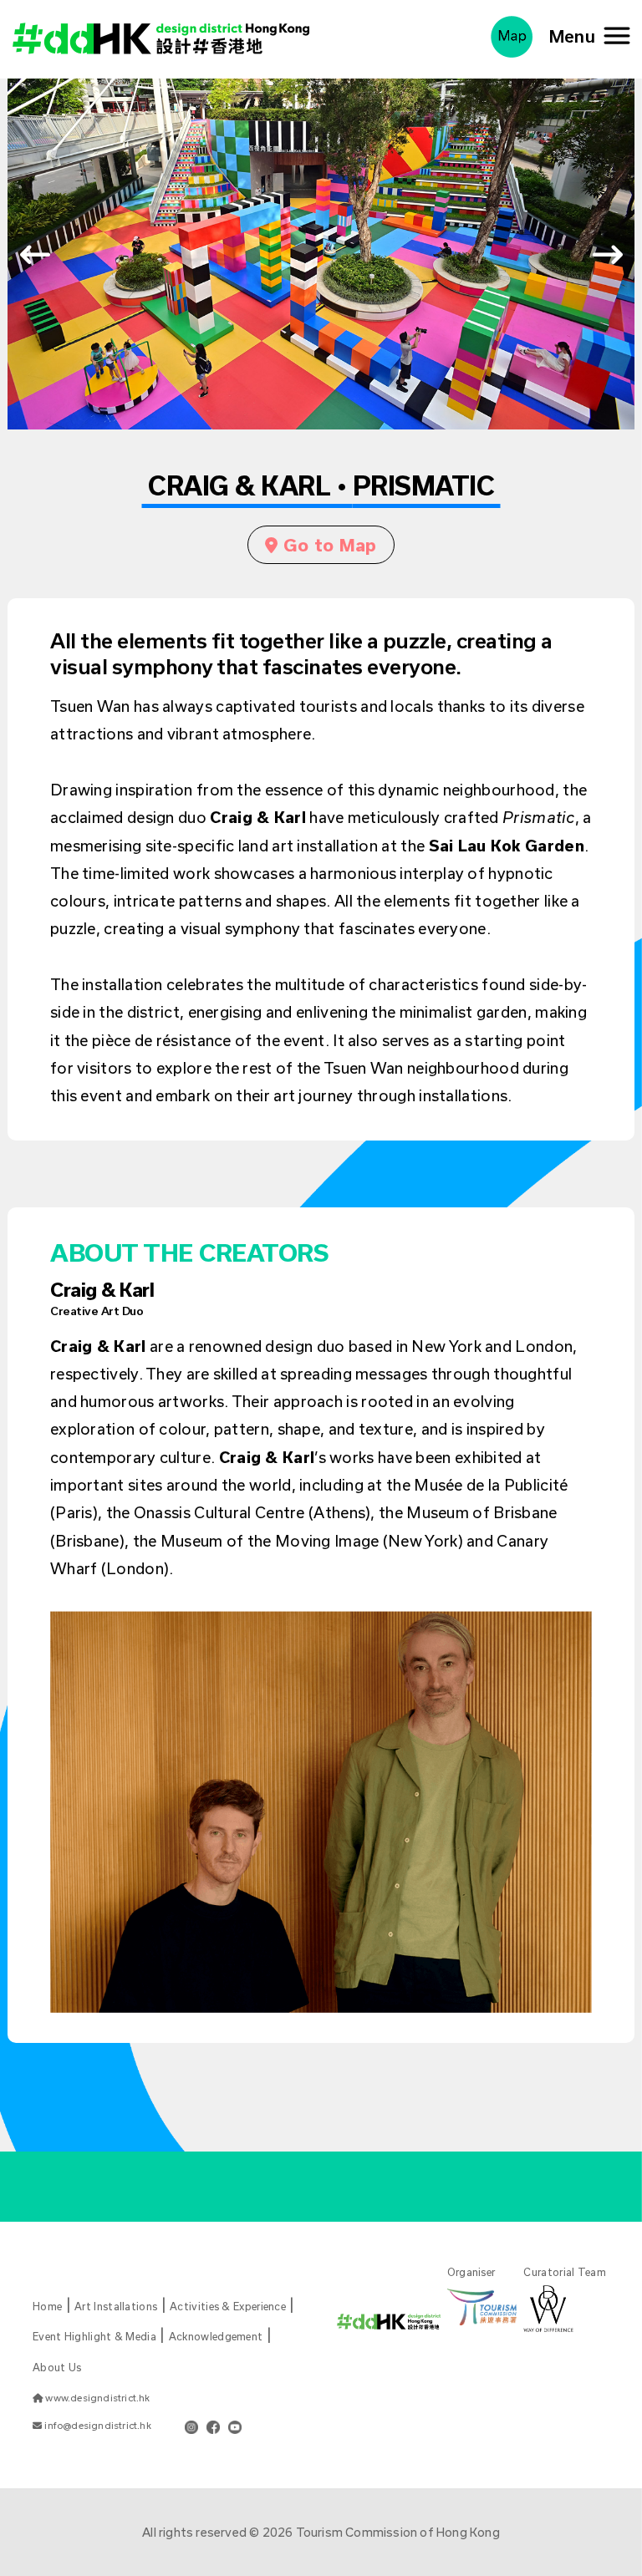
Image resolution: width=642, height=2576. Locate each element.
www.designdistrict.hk (96, 2398)
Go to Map (328, 545)
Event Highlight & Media (94, 2336)
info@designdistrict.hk (97, 2425)
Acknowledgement (216, 2336)
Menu (577, 36)
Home (47, 2306)
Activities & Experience (228, 2306)
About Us (57, 2367)
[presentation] (35, 254)
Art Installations (116, 2306)
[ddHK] (161, 34)
